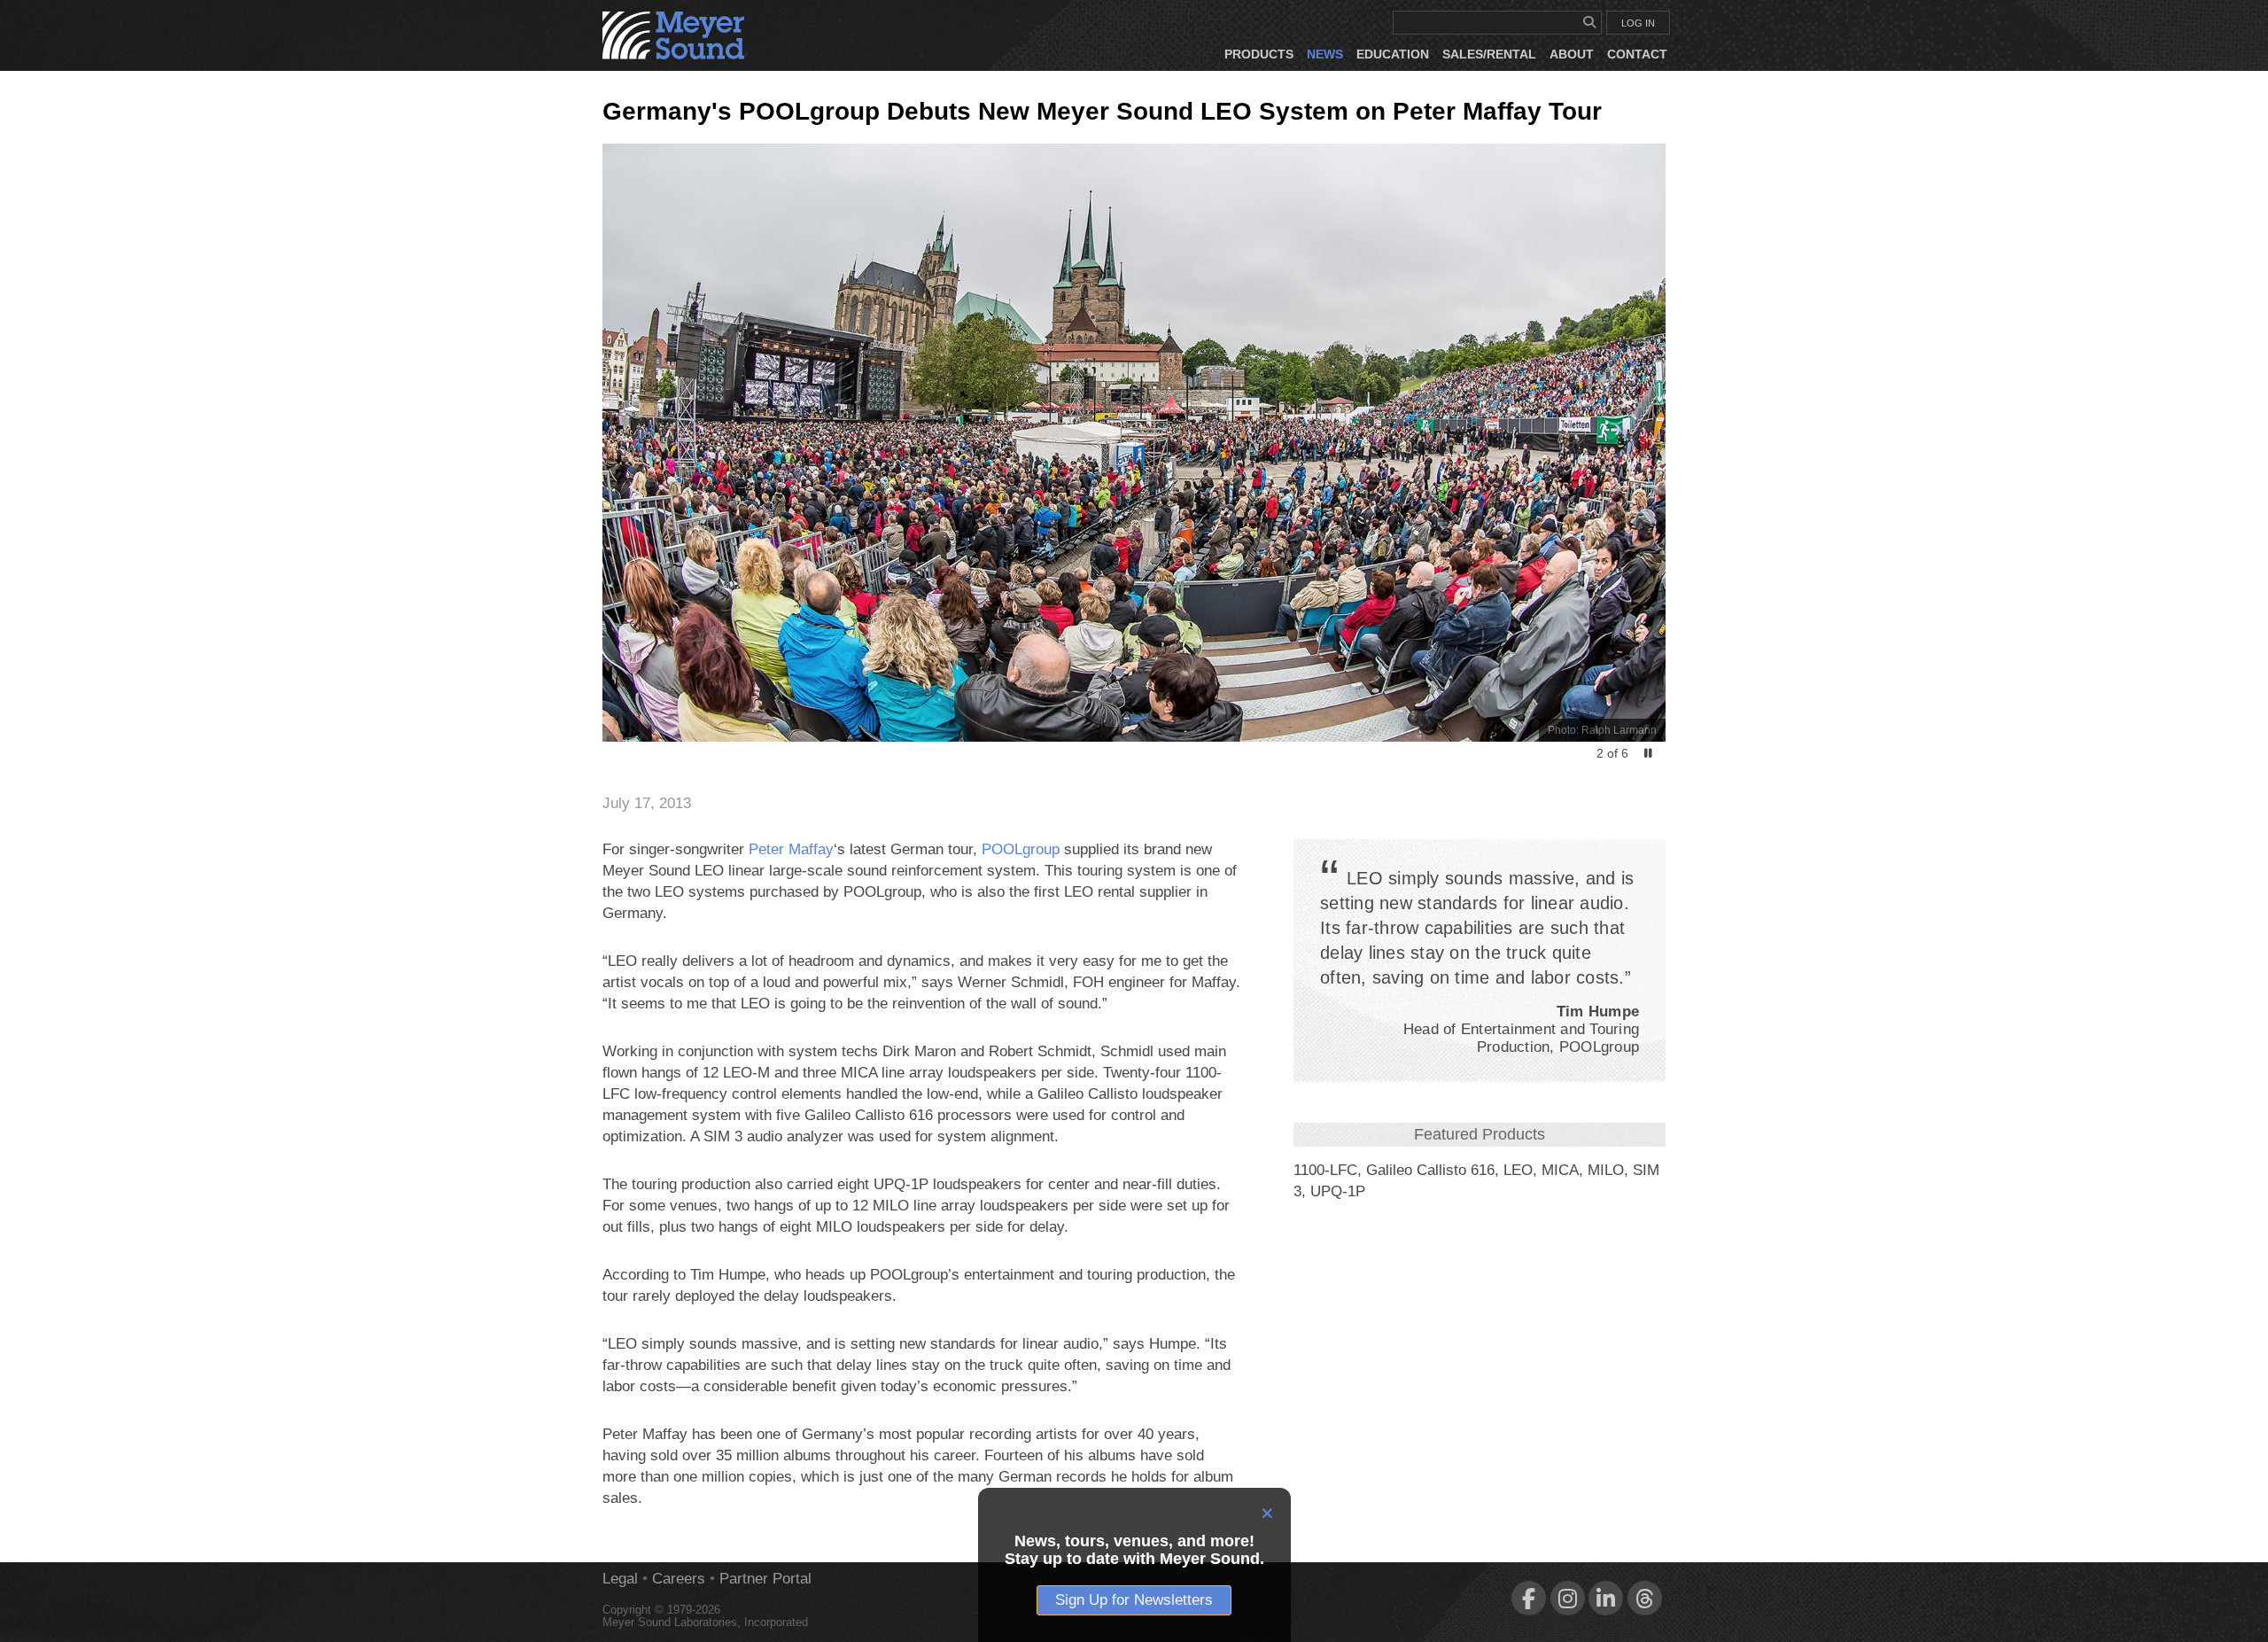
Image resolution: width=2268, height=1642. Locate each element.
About (1572, 54)
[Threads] (1645, 1598)
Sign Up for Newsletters (1134, 1600)
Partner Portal (765, 1579)
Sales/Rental (1489, 54)
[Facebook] (1529, 1598)
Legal (620, 1579)
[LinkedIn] (1606, 1598)
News (1325, 54)
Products (1259, 54)
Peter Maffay (791, 849)
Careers (679, 1579)
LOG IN (1638, 23)
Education (1393, 54)
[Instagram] (1568, 1598)
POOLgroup (1021, 849)
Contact (1637, 54)
